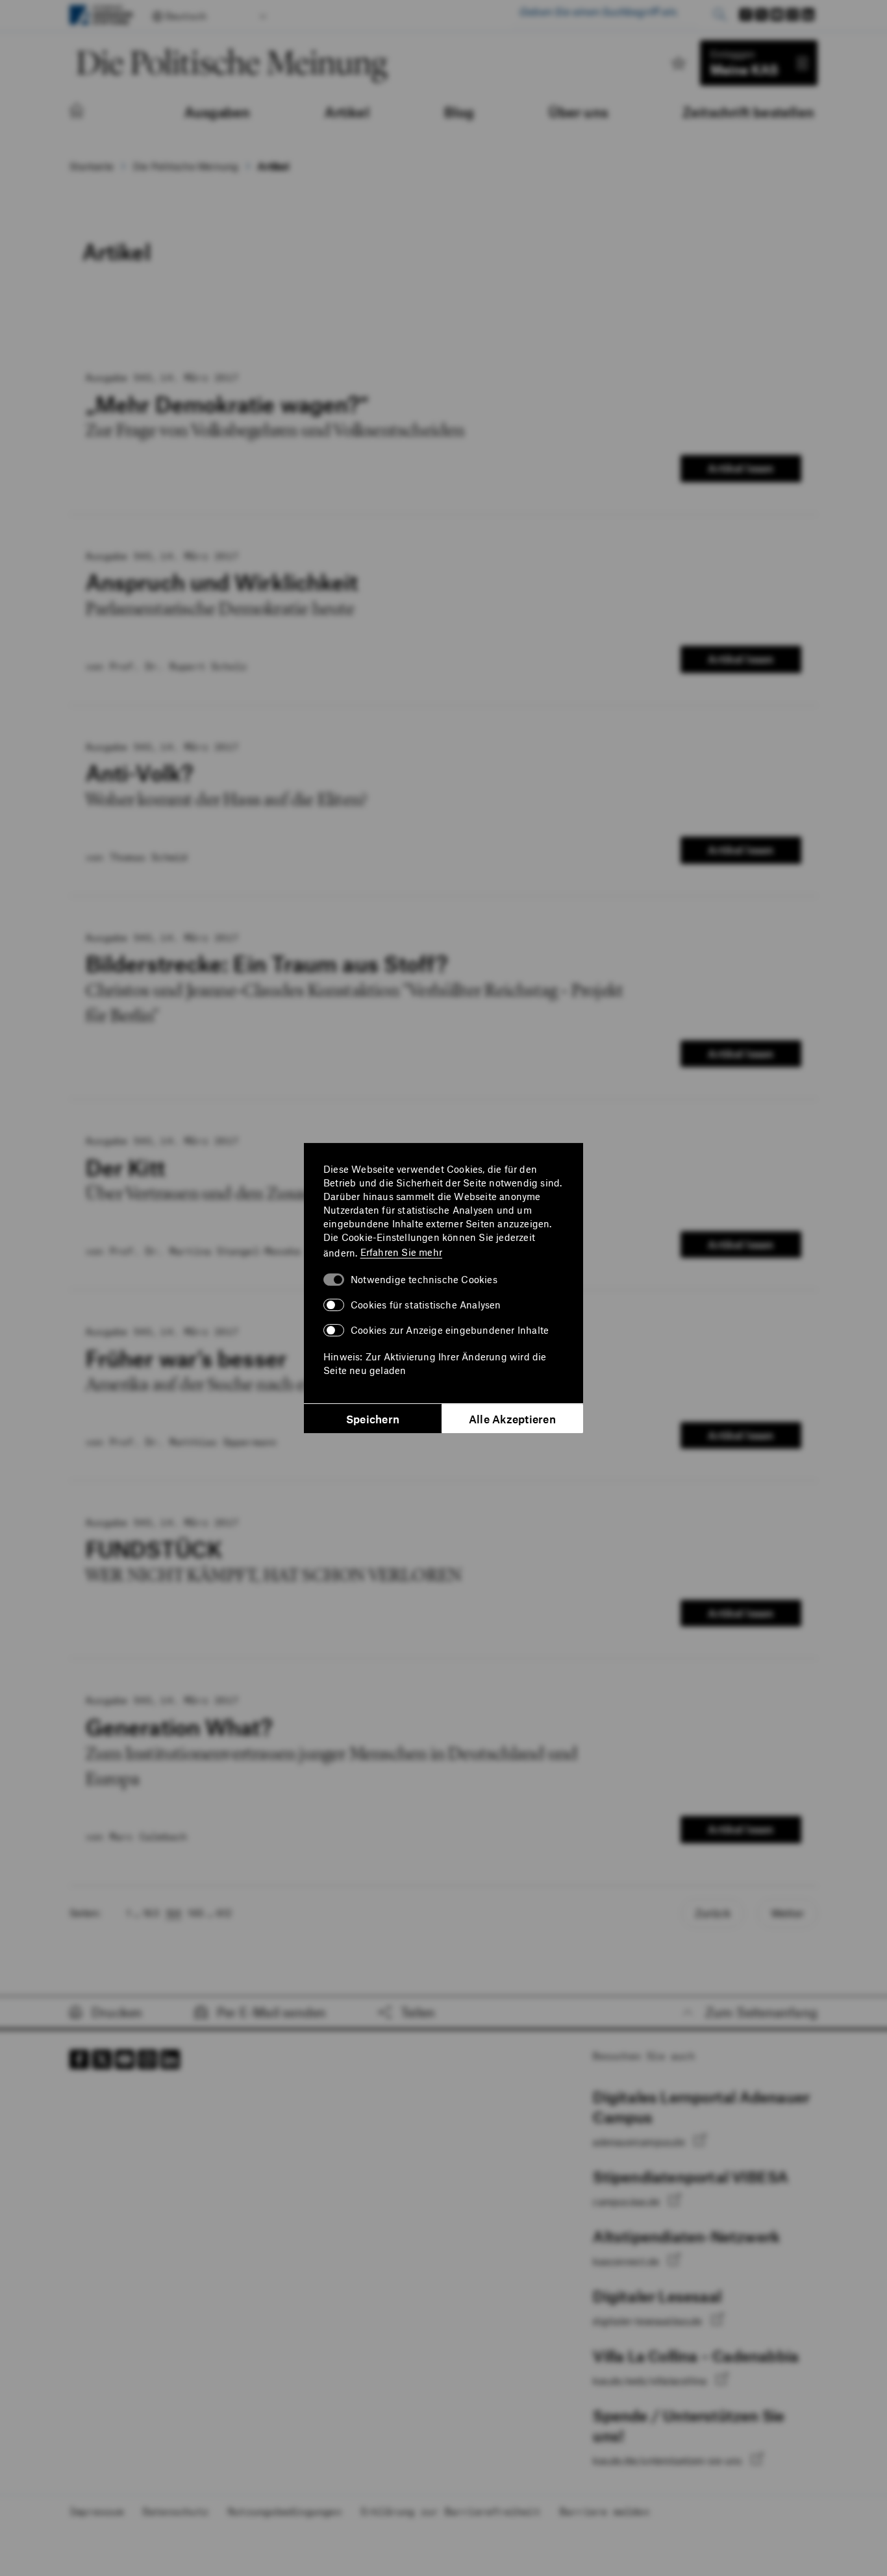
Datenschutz (176, 2511)
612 (224, 1913)
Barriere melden (605, 2511)
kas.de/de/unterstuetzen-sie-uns (668, 2460)
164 (174, 1913)
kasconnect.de (627, 2261)
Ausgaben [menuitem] (218, 112)
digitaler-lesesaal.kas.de (649, 2321)
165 (196, 1913)
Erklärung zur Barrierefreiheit (451, 2511)
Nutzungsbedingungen (285, 2511)
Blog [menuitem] (459, 112)
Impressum (96, 2511)
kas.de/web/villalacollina (651, 2381)
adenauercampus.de (640, 2142)
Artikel (273, 166)
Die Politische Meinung (186, 166)
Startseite (92, 166)
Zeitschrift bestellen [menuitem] (748, 112)
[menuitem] (90, 112)
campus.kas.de (628, 2202)
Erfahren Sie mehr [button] (401, 1252)
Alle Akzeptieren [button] (512, 1419)
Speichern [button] (373, 1419)
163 (151, 1913)
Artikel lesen (741, 468)
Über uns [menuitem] (578, 112)
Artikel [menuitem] (347, 112)
